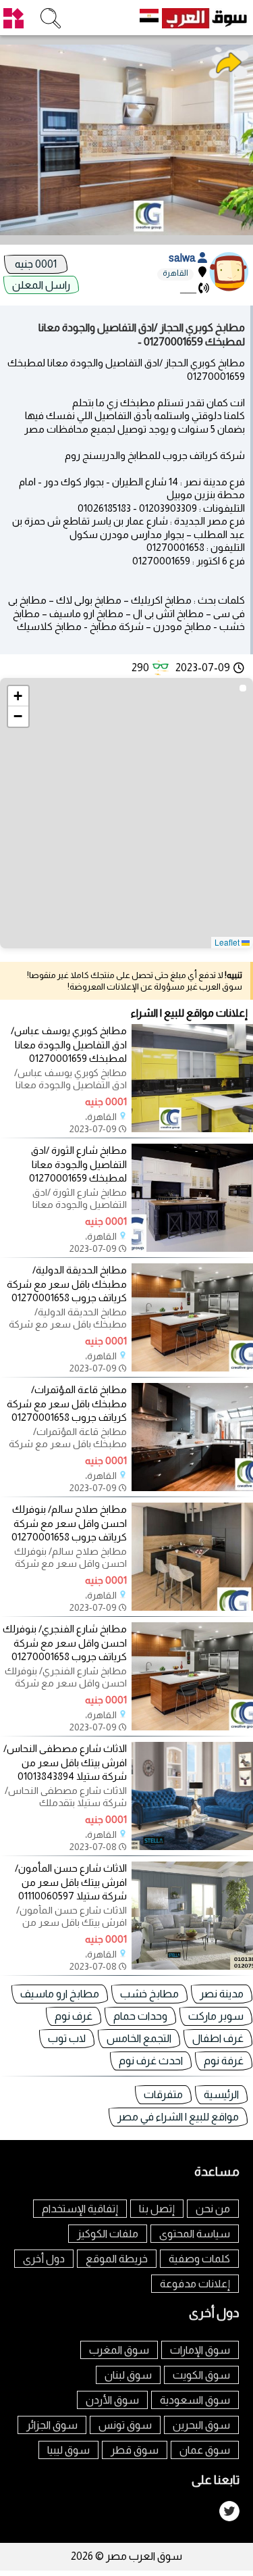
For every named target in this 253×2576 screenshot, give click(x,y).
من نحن (213, 2209)
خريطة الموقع (117, 2259)
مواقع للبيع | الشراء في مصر (178, 2117)
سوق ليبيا (68, 2450)
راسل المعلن (41, 285)
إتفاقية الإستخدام (80, 2209)
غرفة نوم (224, 2061)
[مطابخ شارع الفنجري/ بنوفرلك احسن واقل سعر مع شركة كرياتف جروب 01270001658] (192, 1727)
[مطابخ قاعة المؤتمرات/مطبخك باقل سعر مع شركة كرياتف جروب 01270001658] (192, 1487)
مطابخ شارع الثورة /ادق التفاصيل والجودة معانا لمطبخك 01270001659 (78, 1164)
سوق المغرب (119, 2350)
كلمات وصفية (199, 2259)
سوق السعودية (195, 2400)
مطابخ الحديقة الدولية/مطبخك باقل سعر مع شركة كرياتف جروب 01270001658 (67, 1284)
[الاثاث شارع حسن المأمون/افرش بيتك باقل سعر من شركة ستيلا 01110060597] (192, 1966)
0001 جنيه (36, 264)
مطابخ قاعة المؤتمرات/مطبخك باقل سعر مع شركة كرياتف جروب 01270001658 (67, 1404)
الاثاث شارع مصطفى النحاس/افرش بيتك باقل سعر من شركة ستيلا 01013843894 (65, 1763)
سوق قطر (135, 2450)
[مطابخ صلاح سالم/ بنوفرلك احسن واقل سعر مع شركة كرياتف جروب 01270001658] (192, 1607)
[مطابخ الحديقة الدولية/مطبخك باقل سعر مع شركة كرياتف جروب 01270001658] (192, 1368)
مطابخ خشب (149, 1994)
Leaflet (228, 942)
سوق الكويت (201, 2375)
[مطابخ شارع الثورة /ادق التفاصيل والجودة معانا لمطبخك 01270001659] (192, 1248)
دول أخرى (44, 2259)
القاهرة (175, 273)
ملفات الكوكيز (108, 2234)
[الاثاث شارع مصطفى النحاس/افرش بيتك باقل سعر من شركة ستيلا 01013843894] (192, 1846)
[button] (18, 696)
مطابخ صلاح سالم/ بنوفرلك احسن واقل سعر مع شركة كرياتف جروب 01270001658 (69, 1523)
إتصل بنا (157, 2209)
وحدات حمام (140, 2016)
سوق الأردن (112, 2400)
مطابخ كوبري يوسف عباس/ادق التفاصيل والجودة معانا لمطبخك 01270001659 (69, 1045)
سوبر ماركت (216, 2016)
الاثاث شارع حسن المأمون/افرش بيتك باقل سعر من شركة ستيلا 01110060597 (71, 1882)
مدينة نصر (222, 1994)
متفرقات (163, 2094)
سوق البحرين (201, 2425)
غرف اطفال (218, 2038)
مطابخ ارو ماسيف (60, 1994)
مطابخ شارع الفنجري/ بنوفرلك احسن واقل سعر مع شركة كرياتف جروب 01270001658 (65, 1643)
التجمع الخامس (139, 2038)
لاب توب (67, 2038)
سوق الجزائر (52, 2425)
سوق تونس (125, 2425)
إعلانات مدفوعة (195, 2284)
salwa (183, 258)
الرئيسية (221, 2094)
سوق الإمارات (200, 2350)
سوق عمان (205, 2450)
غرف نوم (74, 2016)
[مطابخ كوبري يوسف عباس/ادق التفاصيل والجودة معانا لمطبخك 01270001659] (192, 1128)
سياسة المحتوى (195, 2234)
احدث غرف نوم (151, 2061)
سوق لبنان (128, 2375)
